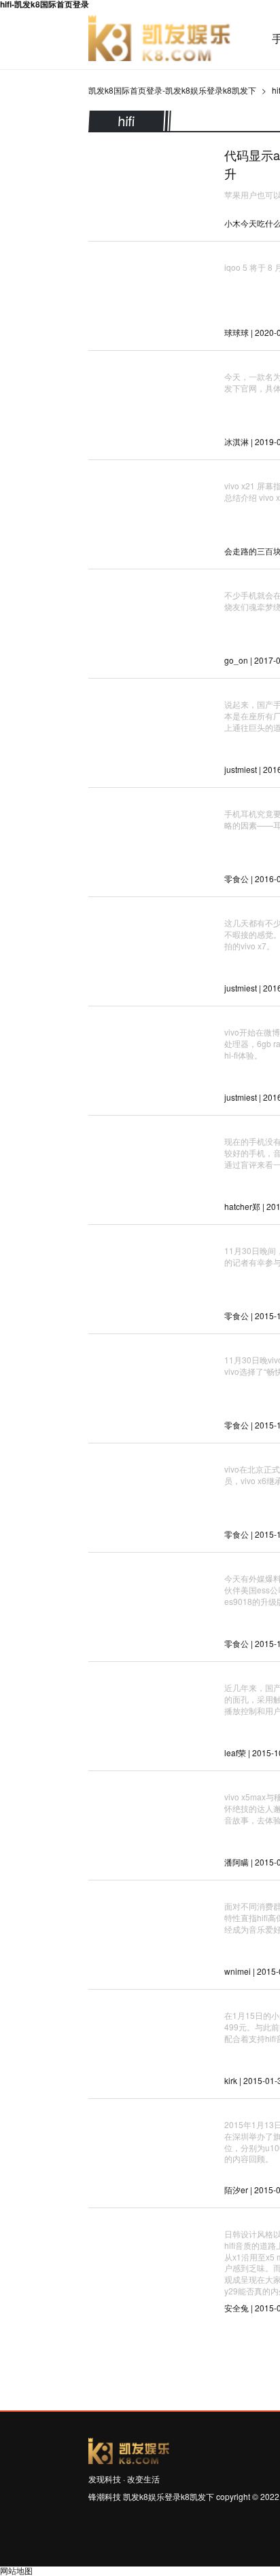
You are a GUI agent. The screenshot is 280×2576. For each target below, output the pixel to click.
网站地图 (16, 2570)
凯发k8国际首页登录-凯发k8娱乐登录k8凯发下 (160, 39)
